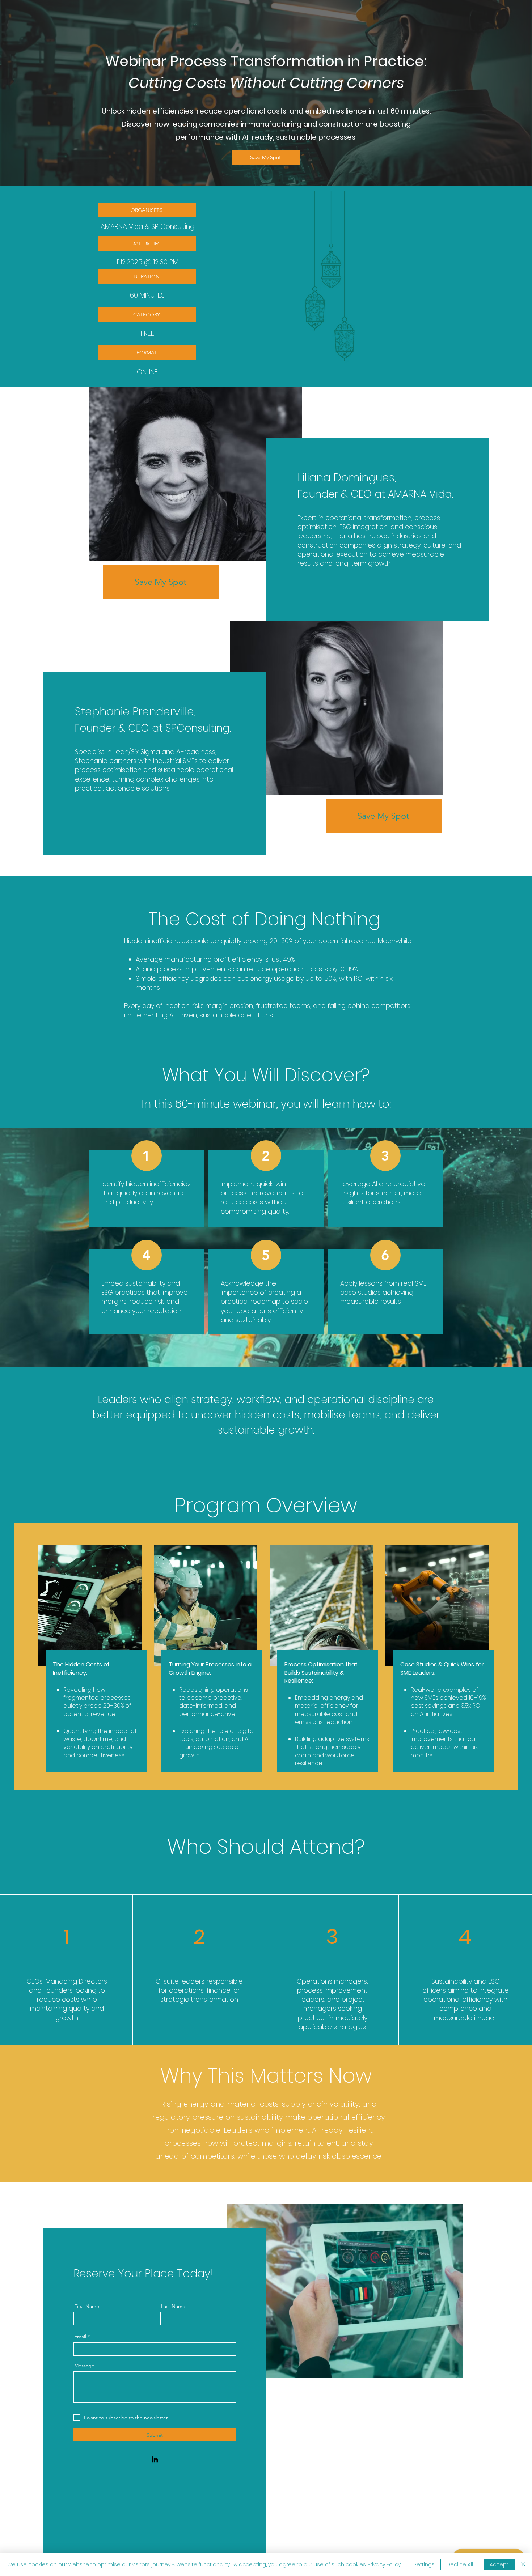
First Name (87, 2306)
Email (80, 2337)
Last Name (173, 2306)
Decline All (460, 2564)
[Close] (523, 2564)
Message (84, 2366)
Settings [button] (424, 2564)
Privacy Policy (384, 2564)
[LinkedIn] (155, 2459)
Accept (499, 2564)
